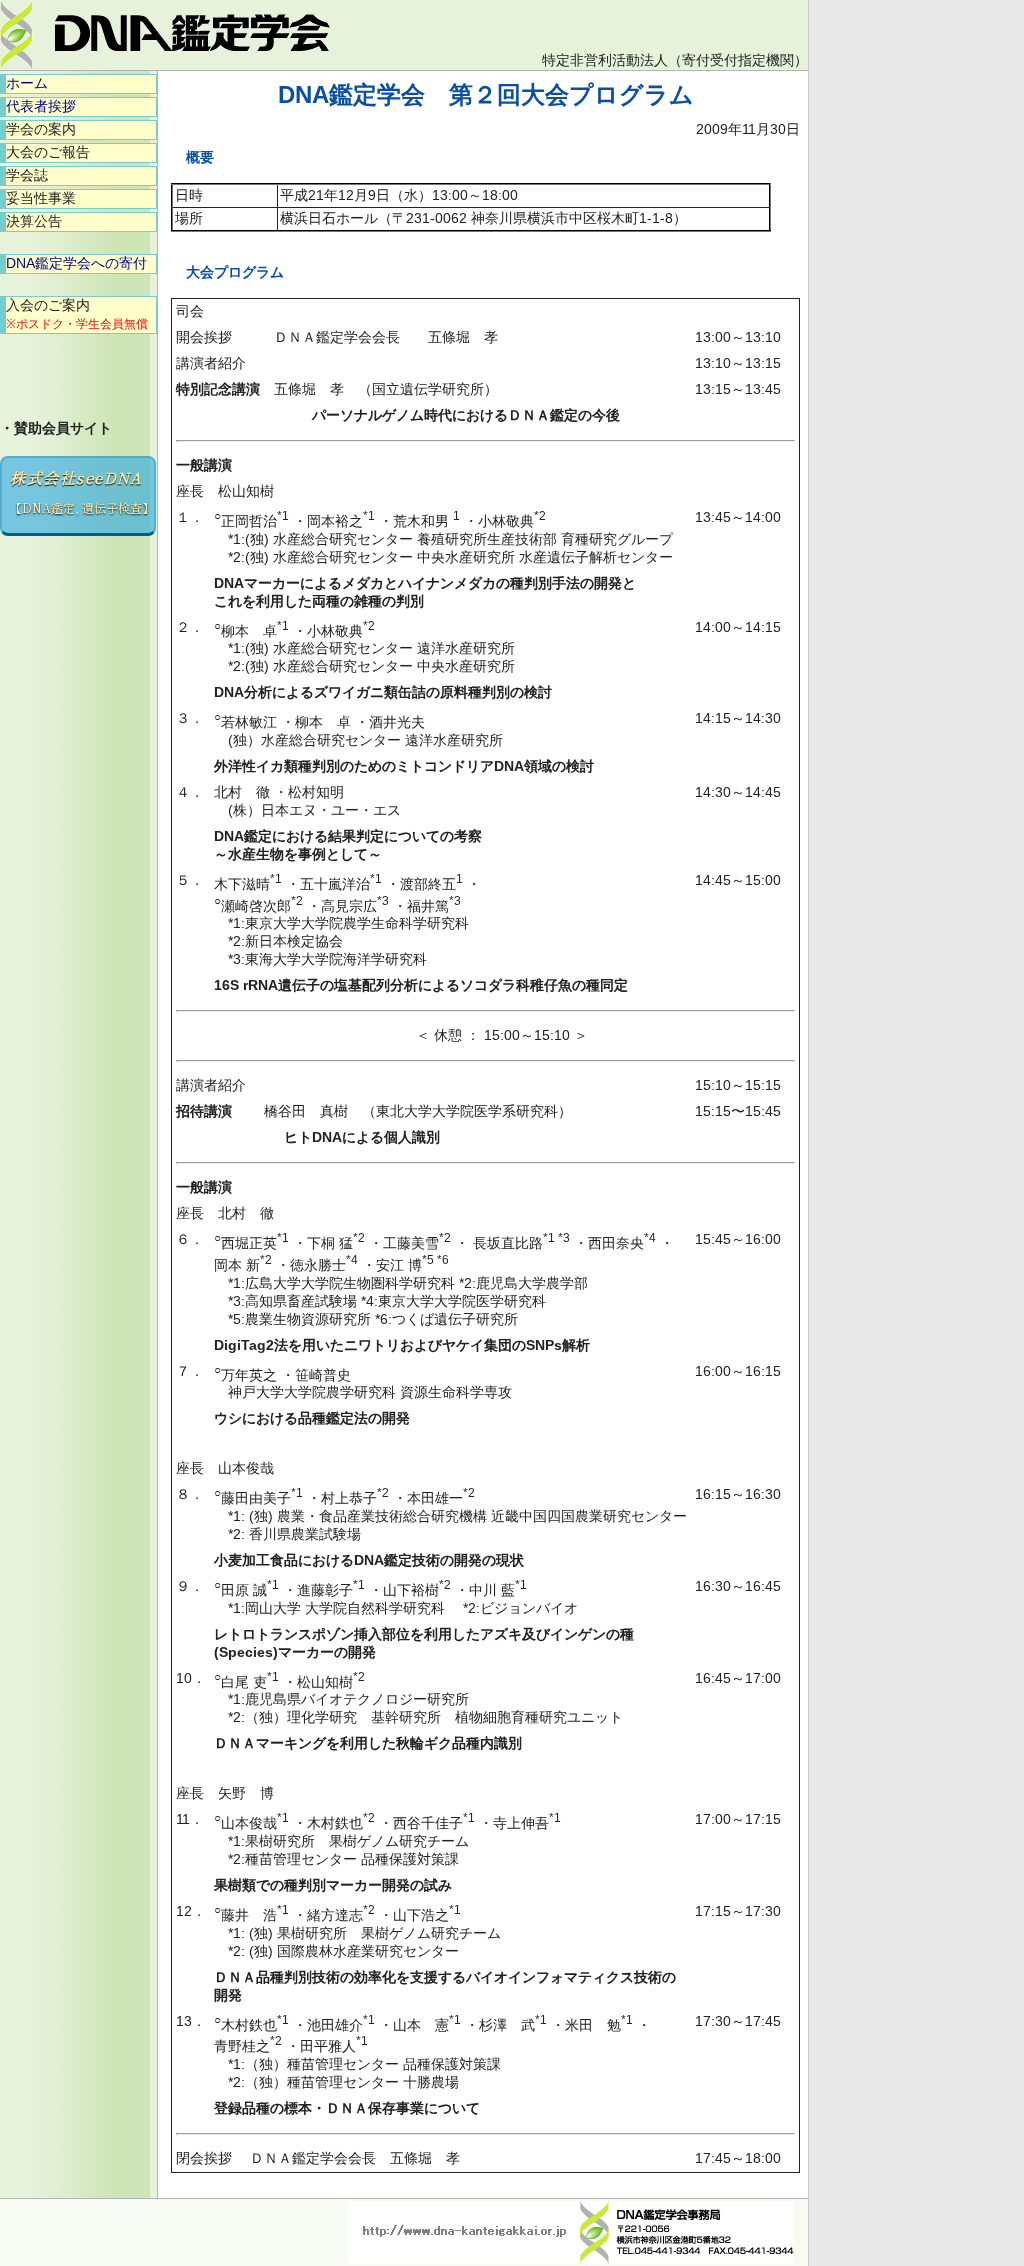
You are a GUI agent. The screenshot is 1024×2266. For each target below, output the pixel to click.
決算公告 (34, 221)
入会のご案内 (77, 314)
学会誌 (27, 175)
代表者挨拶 (41, 106)
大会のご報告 (48, 152)
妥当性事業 (41, 198)
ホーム (27, 83)
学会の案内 (41, 129)
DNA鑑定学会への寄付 (76, 263)
